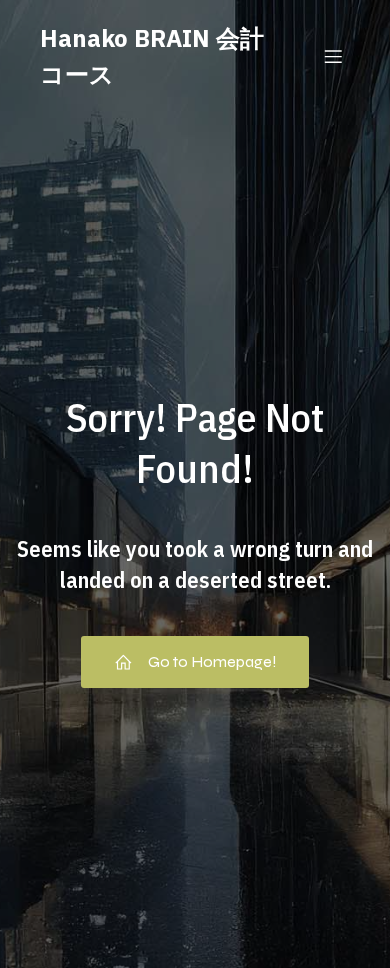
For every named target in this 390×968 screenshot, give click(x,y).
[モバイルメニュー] (333, 56)
